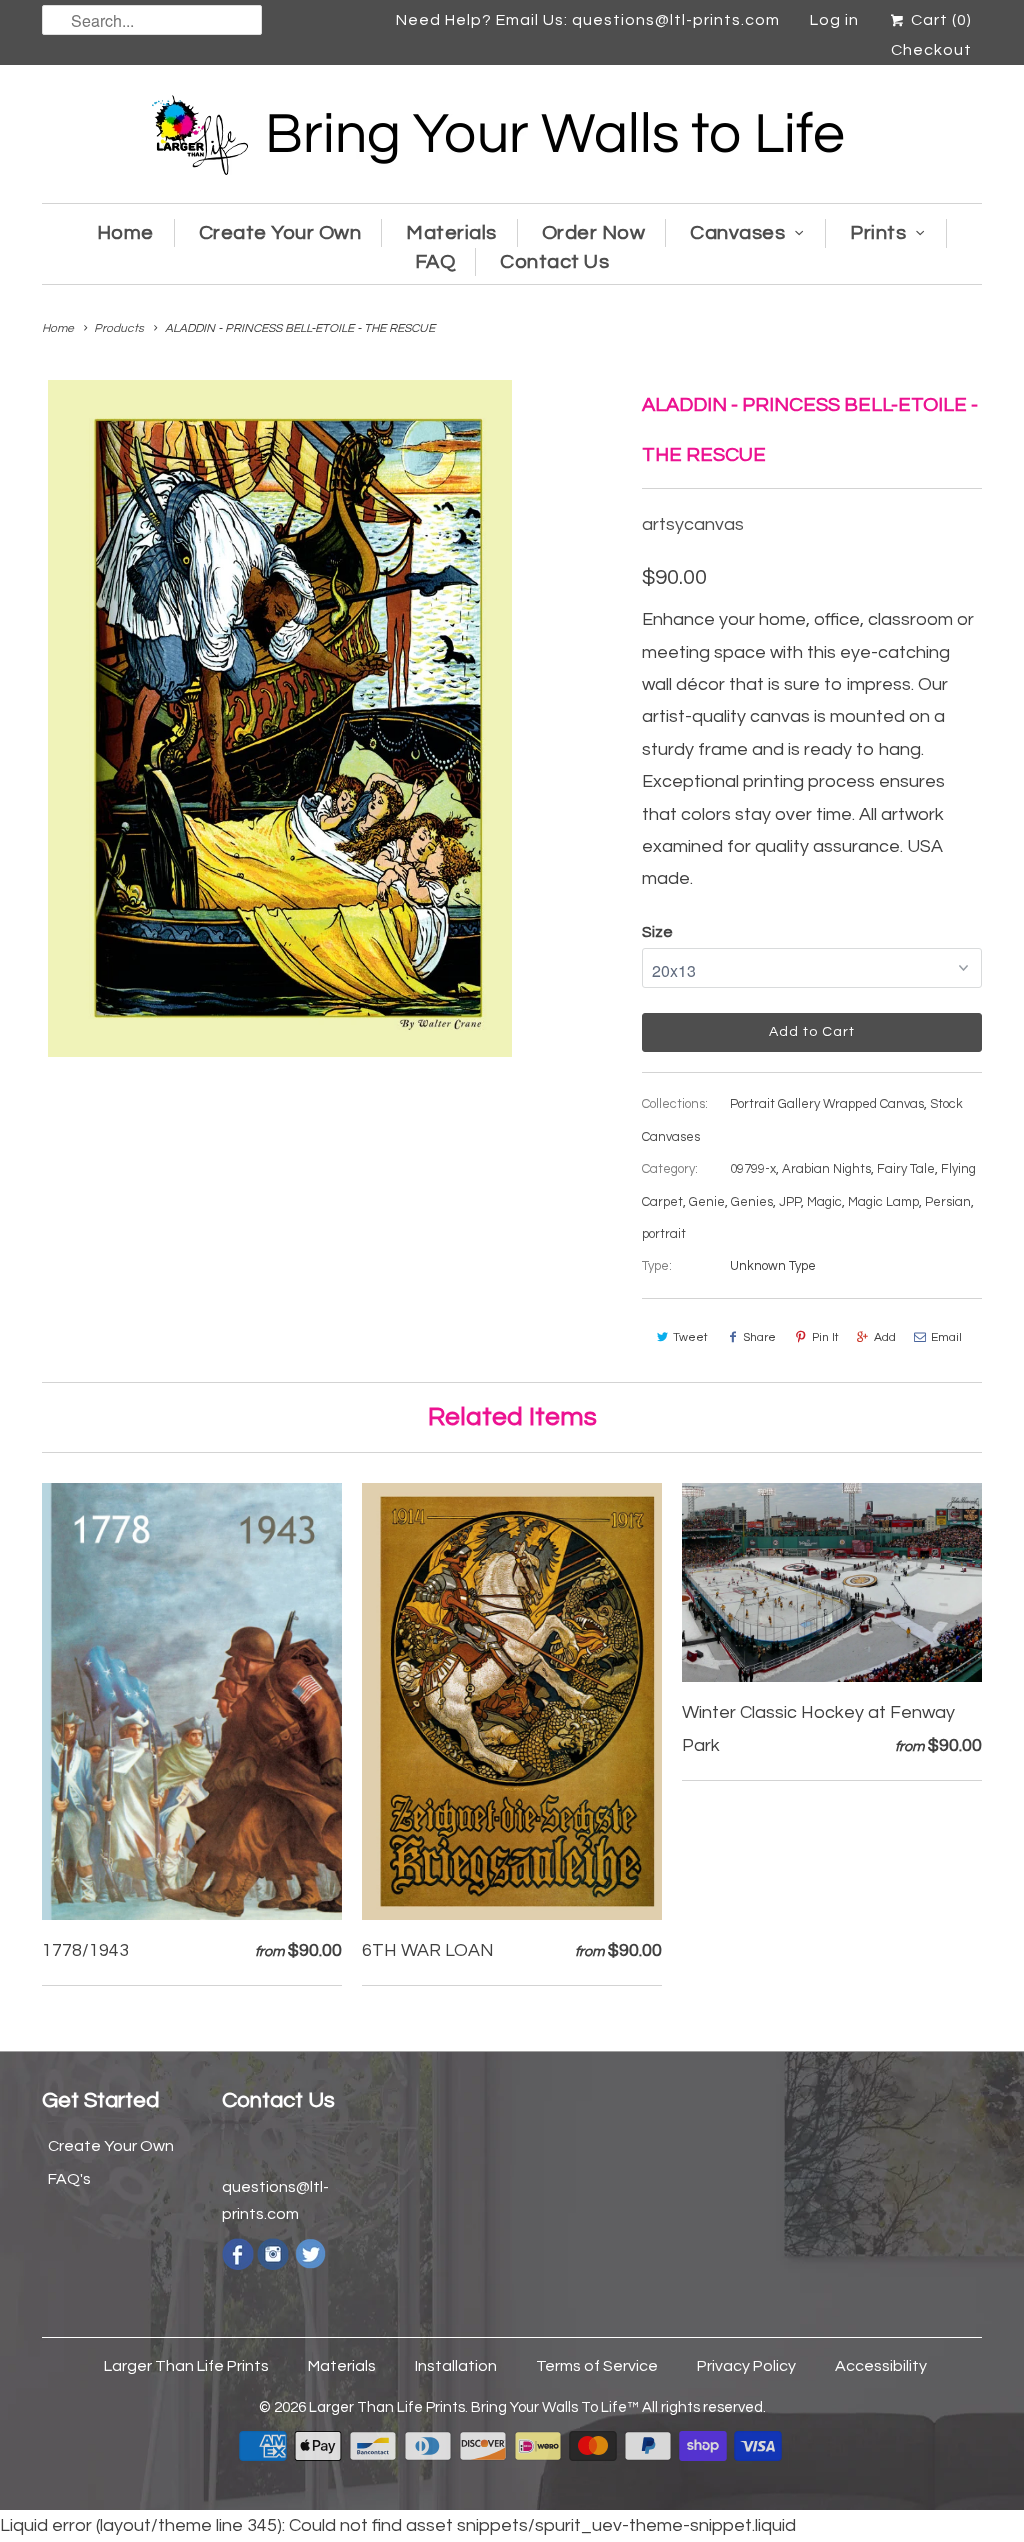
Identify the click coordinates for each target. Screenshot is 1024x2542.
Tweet (690, 1337)
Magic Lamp (883, 1202)
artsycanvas (693, 524)
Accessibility (881, 2366)
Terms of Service (597, 2366)
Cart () (939, 20)
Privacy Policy (746, 2366)
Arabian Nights (826, 1169)
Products (119, 328)
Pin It (825, 1337)
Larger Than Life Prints (186, 2366)
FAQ (435, 262)
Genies (752, 1202)
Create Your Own (280, 233)
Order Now (594, 233)
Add (885, 1337)
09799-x (753, 1169)
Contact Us (554, 262)
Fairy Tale (906, 1169)
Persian (948, 1202)
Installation (456, 2366)
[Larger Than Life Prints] (512, 139)
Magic (824, 1202)
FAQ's (69, 2179)
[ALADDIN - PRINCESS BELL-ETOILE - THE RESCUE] (280, 718)
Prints (878, 233)
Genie (707, 1202)
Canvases (737, 233)
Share (759, 1337)
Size (657, 932)
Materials (451, 233)
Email (946, 1337)
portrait (664, 1234)
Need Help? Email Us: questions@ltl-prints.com (588, 20)
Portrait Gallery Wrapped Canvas (827, 1104)
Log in (834, 20)
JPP (790, 1202)
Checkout (931, 50)
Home (125, 233)
